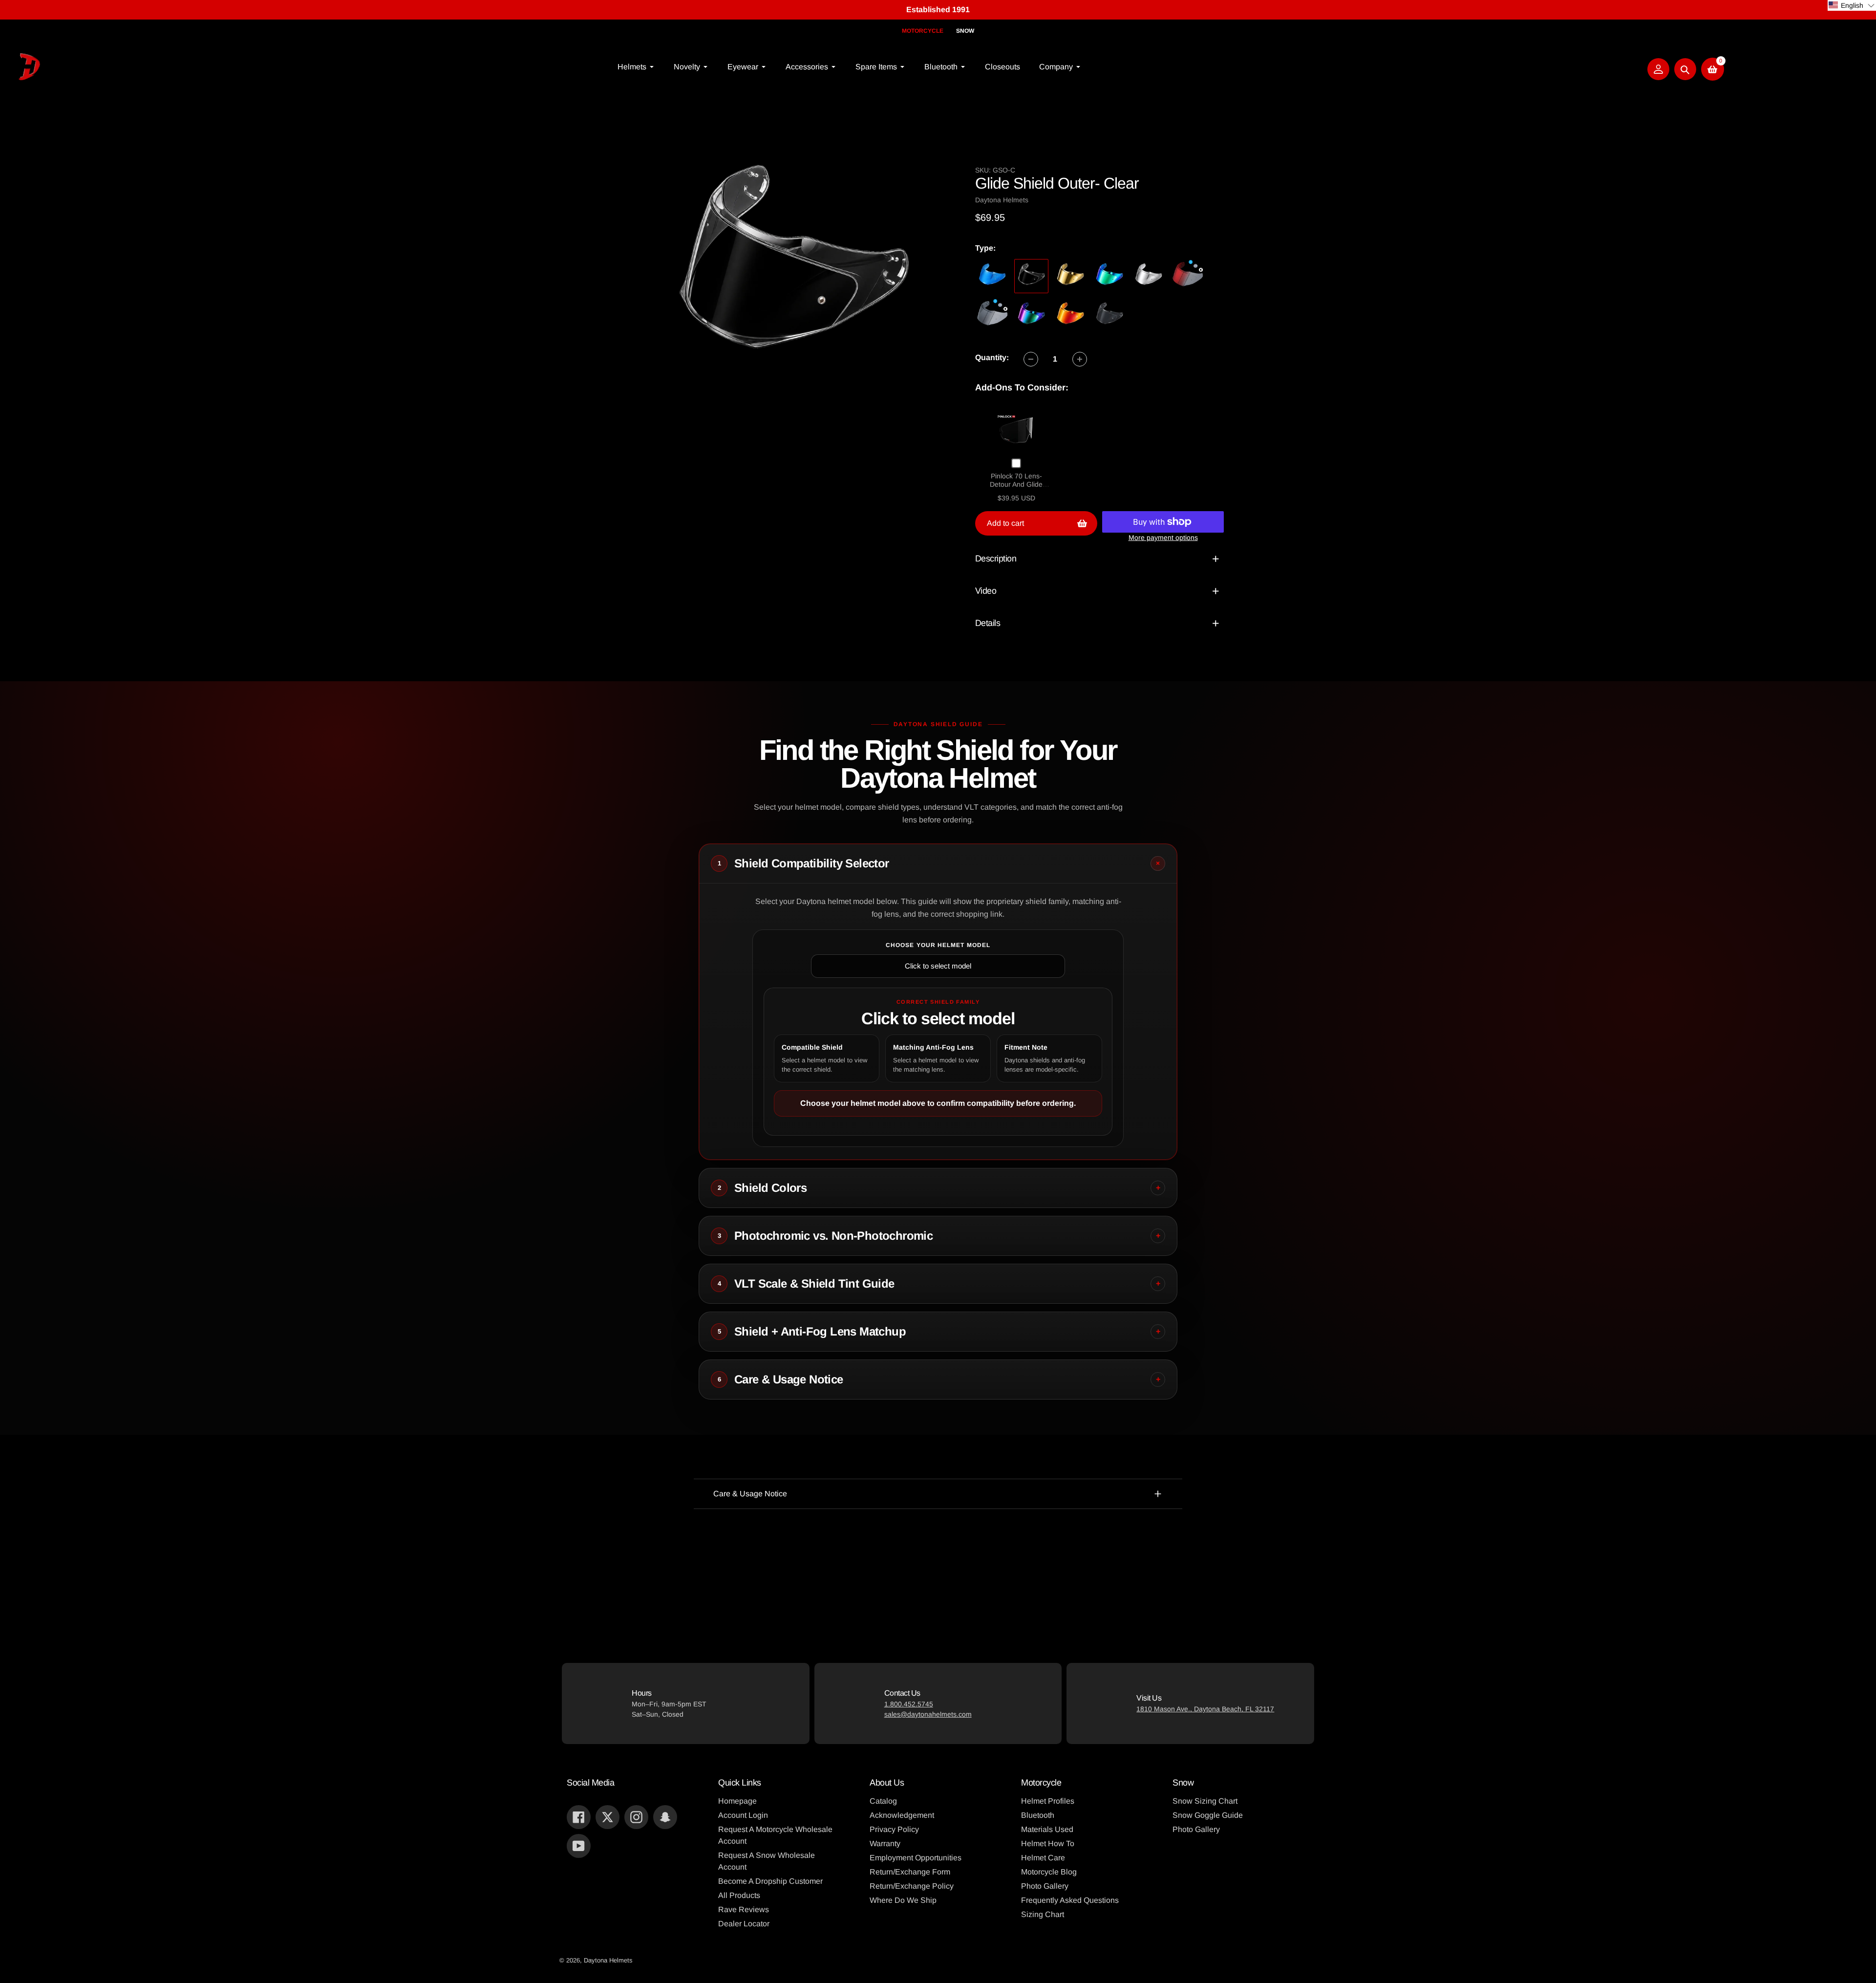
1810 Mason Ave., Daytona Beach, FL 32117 (1205, 1709)
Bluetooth (1038, 1815)
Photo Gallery (1045, 1886)
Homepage (737, 1801)
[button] (1852, 5)
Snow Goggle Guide (1208, 1815)
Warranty (885, 1843)
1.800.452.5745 (909, 1704)
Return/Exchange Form (910, 1872)
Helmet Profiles (1048, 1801)
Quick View (1016, 430)
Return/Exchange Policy (912, 1886)
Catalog (883, 1801)
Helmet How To (1048, 1843)
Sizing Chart (1043, 1914)
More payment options (1163, 538)
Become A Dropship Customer (770, 1881)
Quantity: (992, 357)
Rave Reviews (744, 1909)
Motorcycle (923, 31)
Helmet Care (1043, 1858)
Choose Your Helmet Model (938, 945)
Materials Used (1047, 1829)
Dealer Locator (744, 1924)
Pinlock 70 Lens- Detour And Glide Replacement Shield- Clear (1016, 489)
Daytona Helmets (608, 1960)
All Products (739, 1895)
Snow (965, 31)
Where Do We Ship (903, 1900)
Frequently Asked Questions (1070, 1900)
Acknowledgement (902, 1815)
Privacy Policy (894, 1829)
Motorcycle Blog (1049, 1872)
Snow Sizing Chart (1205, 1801)
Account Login (743, 1815)
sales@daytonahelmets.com (928, 1714)
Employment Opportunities (916, 1858)
